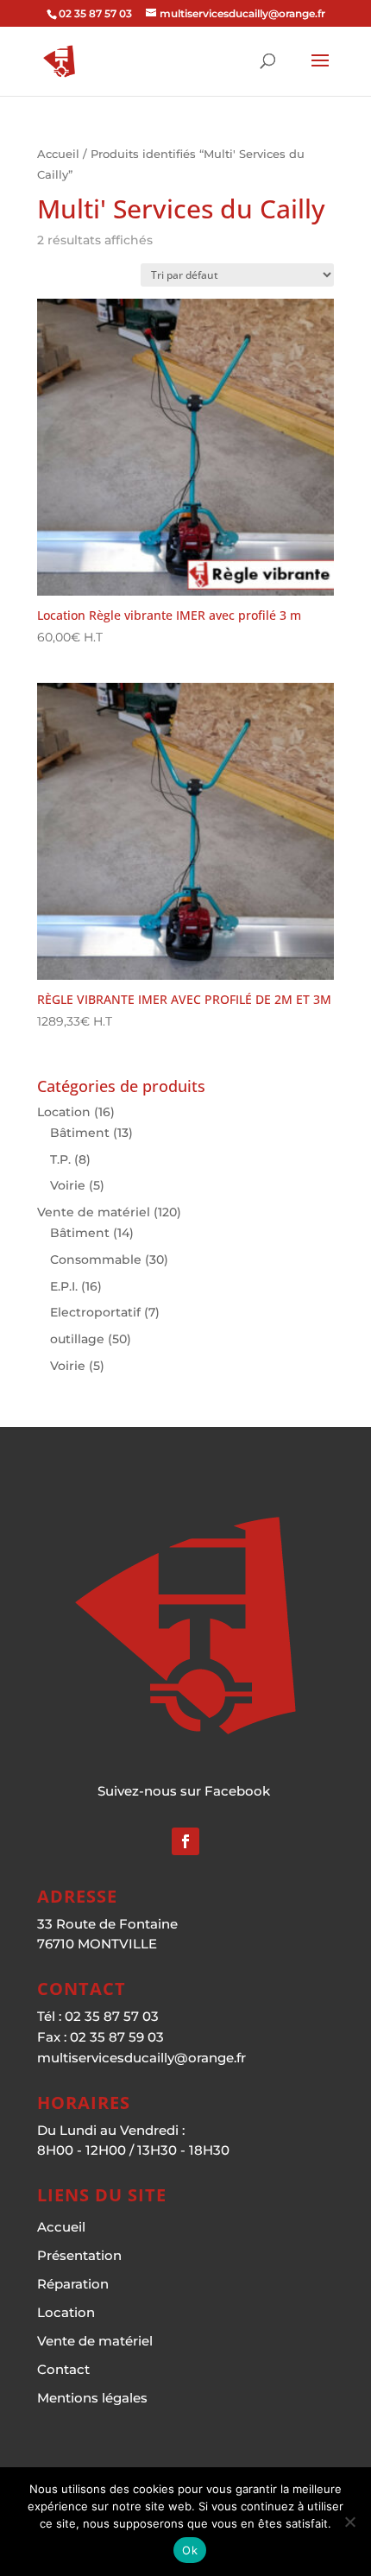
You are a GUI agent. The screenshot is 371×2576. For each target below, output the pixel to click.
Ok (190, 2550)
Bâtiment (80, 1133)
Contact (63, 2369)
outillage (77, 1339)
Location (64, 1112)
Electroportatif (95, 1312)
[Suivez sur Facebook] (185, 1841)
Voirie (68, 1185)
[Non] (349, 2522)
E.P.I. (64, 1286)
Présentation (79, 2255)
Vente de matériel (94, 1212)
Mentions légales (92, 2398)
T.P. (60, 1159)
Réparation (73, 2284)
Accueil (58, 154)
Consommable (96, 1260)
